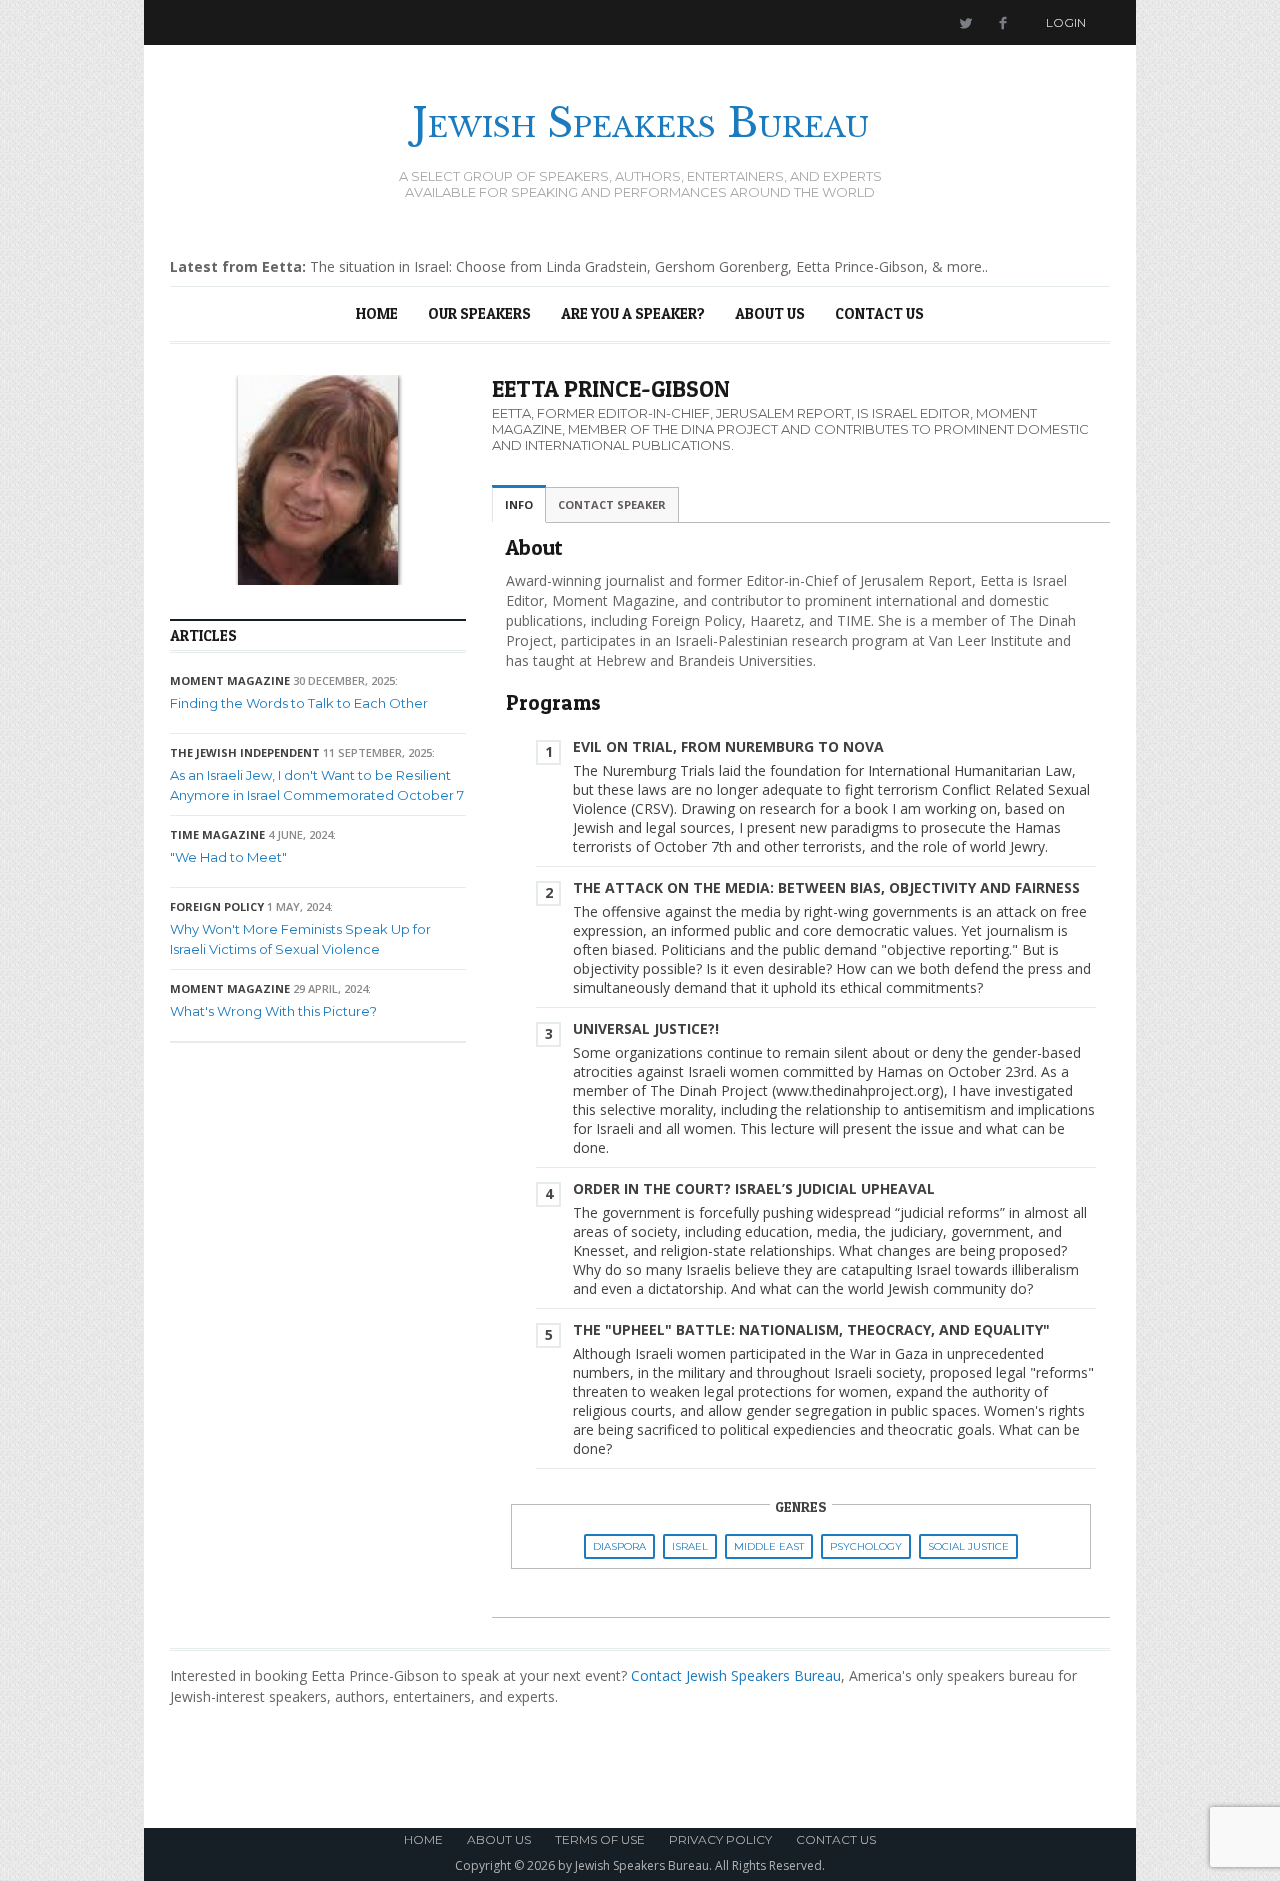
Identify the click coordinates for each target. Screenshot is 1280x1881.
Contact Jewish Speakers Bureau (736, 1675)
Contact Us (879, 313)
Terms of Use (600, 1839)
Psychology (866, 1546)
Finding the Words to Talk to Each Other (299, 703)
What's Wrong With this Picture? (273, 1011)
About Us (770, 313)
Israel (690, 1546)
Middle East (769, 1546)
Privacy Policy (720, 1839)
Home (377, 313)
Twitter (965, 22)
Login (1066, 22)
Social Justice (968, 1546)
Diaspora (619, 1546)
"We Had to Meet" (228, 857)
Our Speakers (479, 313)
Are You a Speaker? (633, 313)
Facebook (1003, 22)
